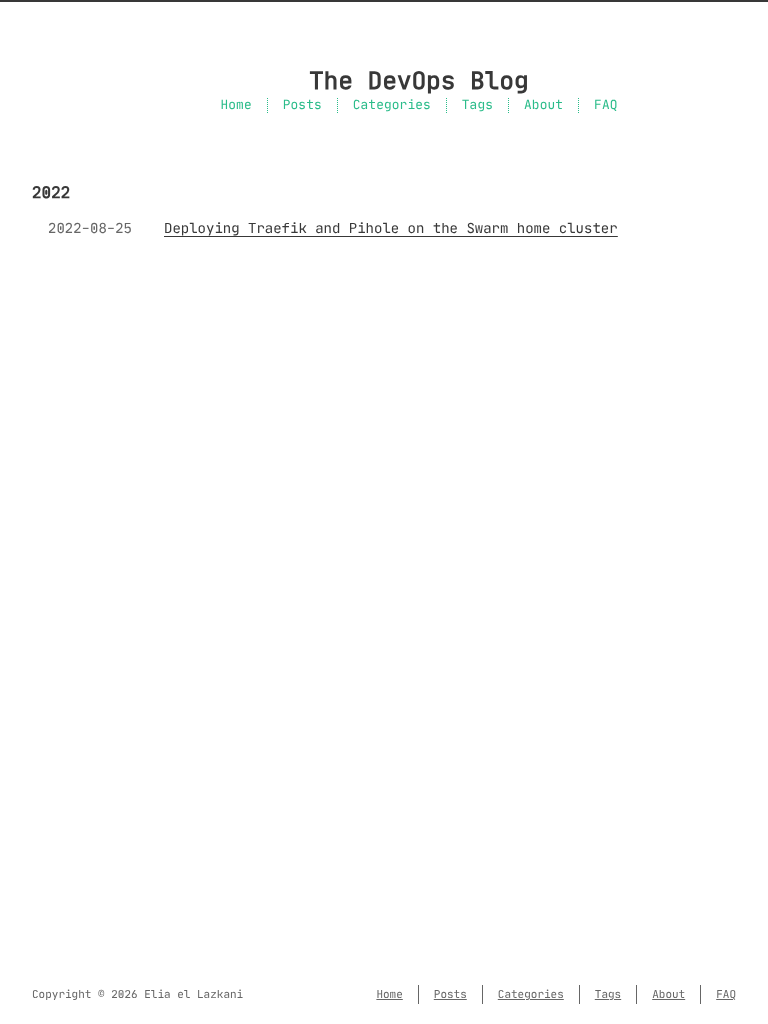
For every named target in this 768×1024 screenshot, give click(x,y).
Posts (302, 105)
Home (235, 105)
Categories (392, 105)
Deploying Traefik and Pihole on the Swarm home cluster (391, 228)
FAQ (605, 105)
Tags (477, 105)
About (543, 105)
